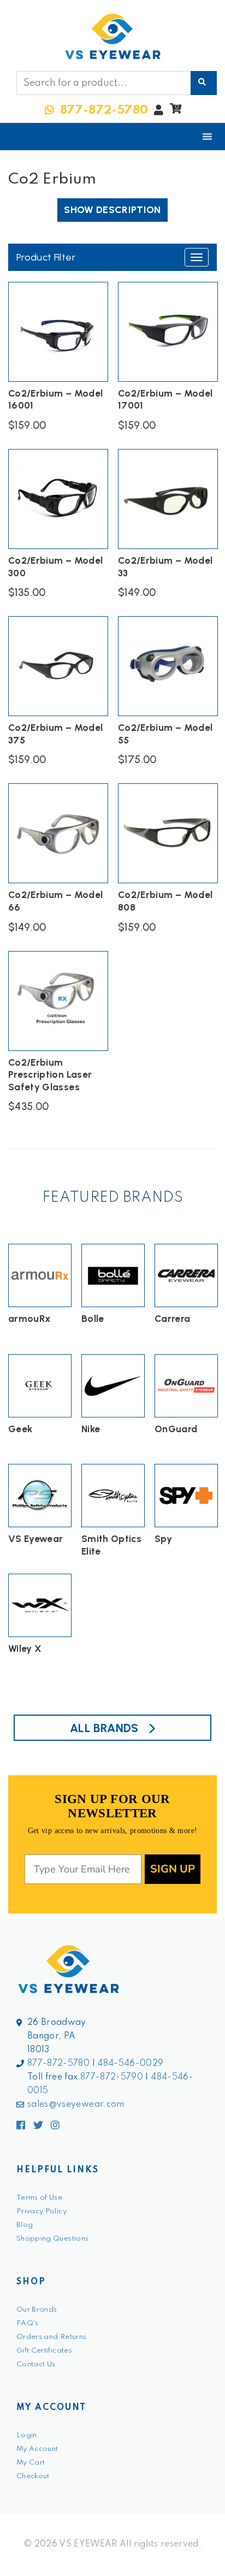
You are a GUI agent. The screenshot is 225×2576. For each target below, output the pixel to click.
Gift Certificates (44, 2351)
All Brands (104, 1728)
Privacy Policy (42, 2211)
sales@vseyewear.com (76, 2105)
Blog (25, 2225)
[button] (176, 111)
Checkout (33, 2476)
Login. (28, 2435)
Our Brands (37, 2310)
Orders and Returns (51, 2337)
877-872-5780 (58, 2064)
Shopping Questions (52, 2239)
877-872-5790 (112, 2077)
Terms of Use (39, 2198)
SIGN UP (173, 1869)
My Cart (31, 2463)
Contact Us (36, 2364)
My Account (37, 2449)
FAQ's (28, 2323)
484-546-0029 (130, 2064)
